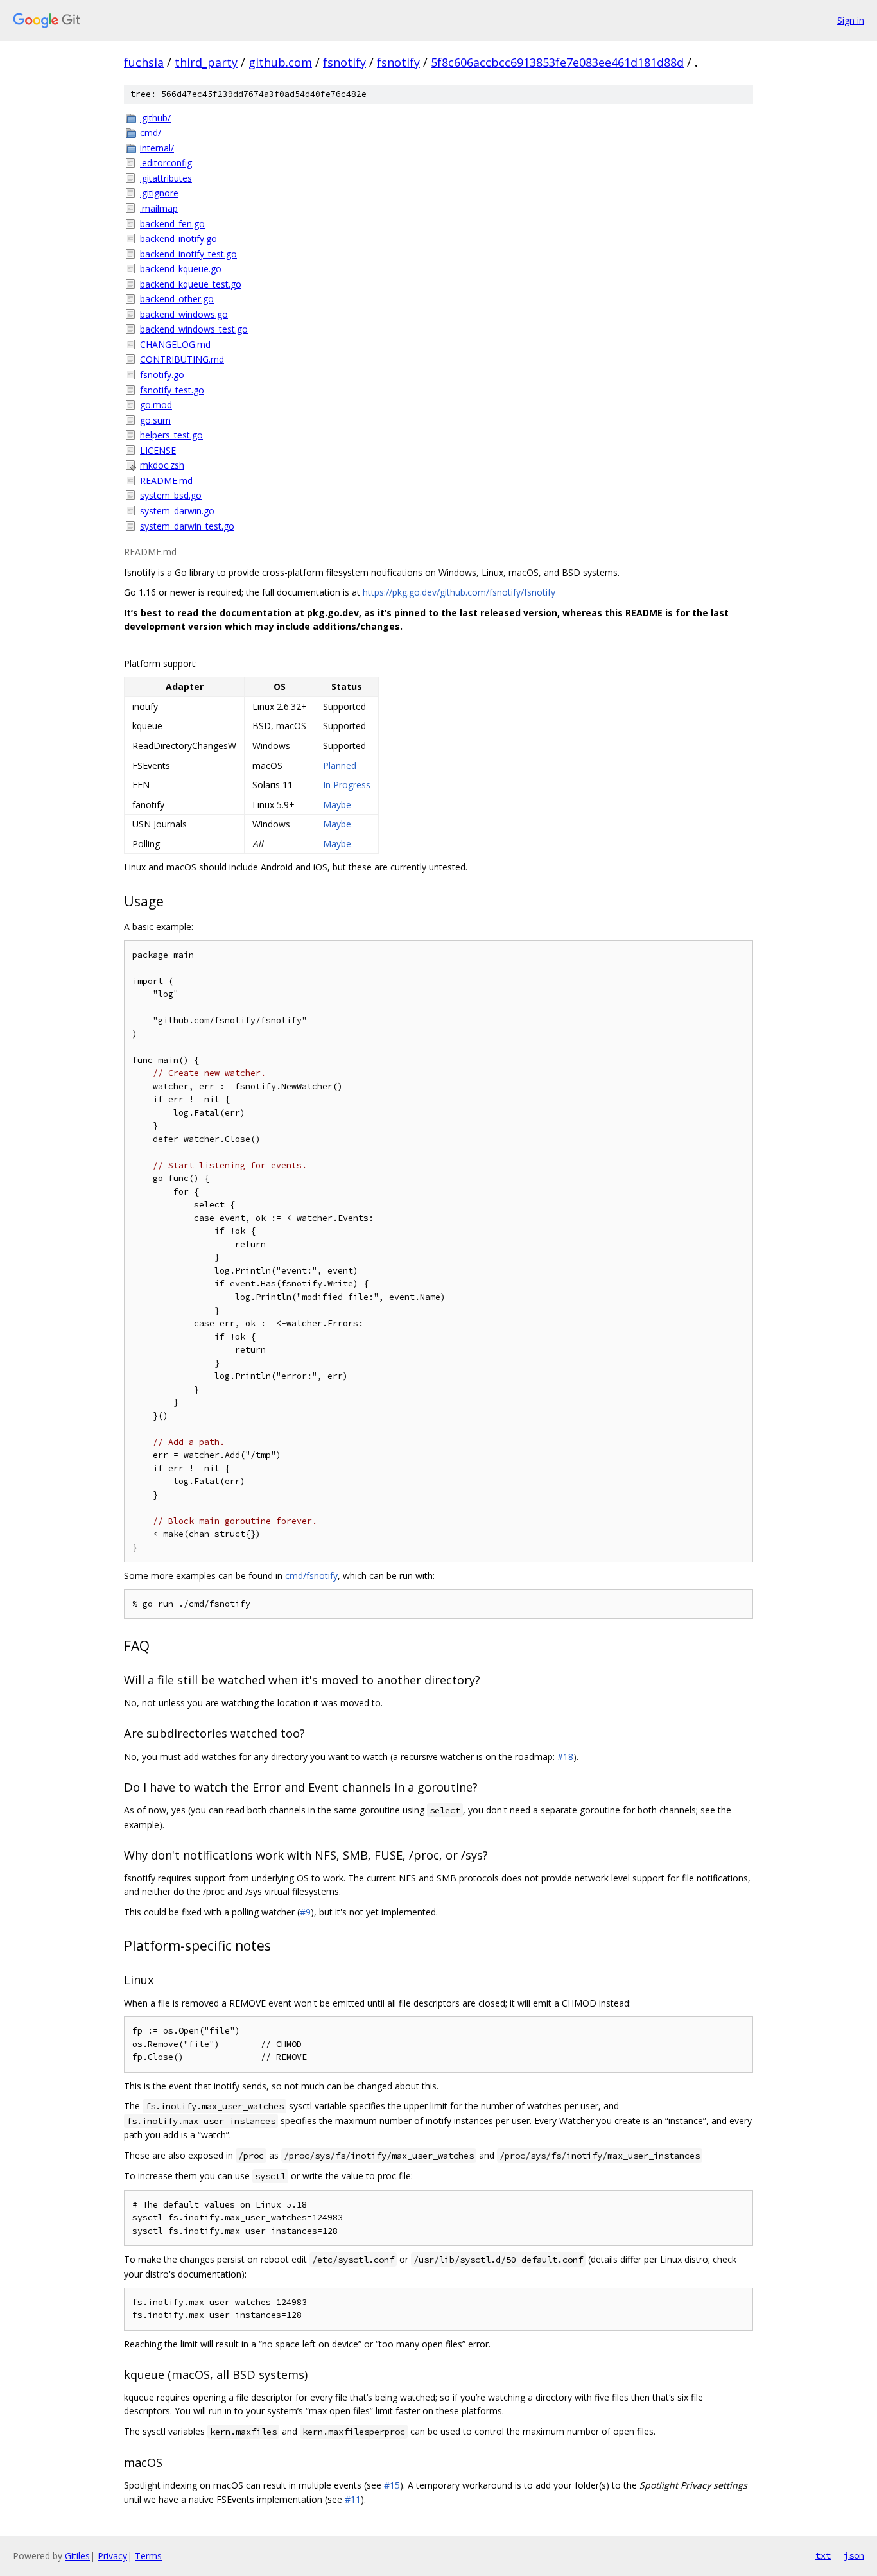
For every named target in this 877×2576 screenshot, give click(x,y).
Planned (340, 765)
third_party (206, 62)
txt (823, 2555)
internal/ (157, 148)
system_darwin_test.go (187, 526)
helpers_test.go (171, 435)
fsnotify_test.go (172, 390)
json (854, 2555)
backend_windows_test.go (194, 329)
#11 (353, 2499)
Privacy (112, 2556)
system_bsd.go (171, 495)
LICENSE (158, 450)
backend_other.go (177, 299)
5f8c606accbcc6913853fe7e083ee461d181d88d (557, 62)
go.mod (156, 405)
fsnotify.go (162, 375)
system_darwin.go (177, 511)
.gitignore (159, 193)
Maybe (337, 805)
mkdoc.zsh (162, 465)
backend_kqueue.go (181, 269)
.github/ (155, 118)
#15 (392, 2485)
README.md (166, 480)
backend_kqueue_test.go (191, 284)
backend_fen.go (172, 224)
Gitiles (77, 2556)
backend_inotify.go (178, 238)
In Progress (347, 785)
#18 (565, 1757)
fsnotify (344, 62)
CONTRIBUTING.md (182, 359)
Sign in (851, 20)
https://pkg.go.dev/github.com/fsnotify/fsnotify (459, 592)
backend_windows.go (184, 314)
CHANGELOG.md (175, 344)
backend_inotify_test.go (188, 254)
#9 (305, 1912)
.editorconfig (166, 163)
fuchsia (144, 62)
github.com (280, 62)
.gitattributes (166, 178)
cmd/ (151, 133)
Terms (148, 2556)
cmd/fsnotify (311, 1576)
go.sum (155, 420)
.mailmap (159, 208)
